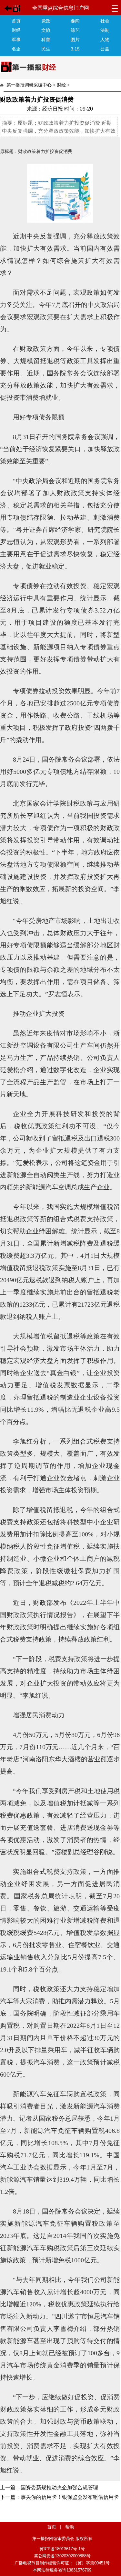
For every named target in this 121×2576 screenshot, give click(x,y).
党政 (46, 21)
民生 (46, 49)
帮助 (70, 2527)
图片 (75, 40)
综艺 (75, 30)
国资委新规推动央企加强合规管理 (59, 2487)
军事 (16, 40)
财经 (16, 30)
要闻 (75, 21)
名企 (16, 49)
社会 (105, 21)
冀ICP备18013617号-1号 (62, 2549)
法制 (105, 30)
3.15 (75, 49)
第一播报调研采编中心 (29, 85)
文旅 (46, 30)
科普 (46, 40)
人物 (105, 40)
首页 (16, 21)
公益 (105, 49)
